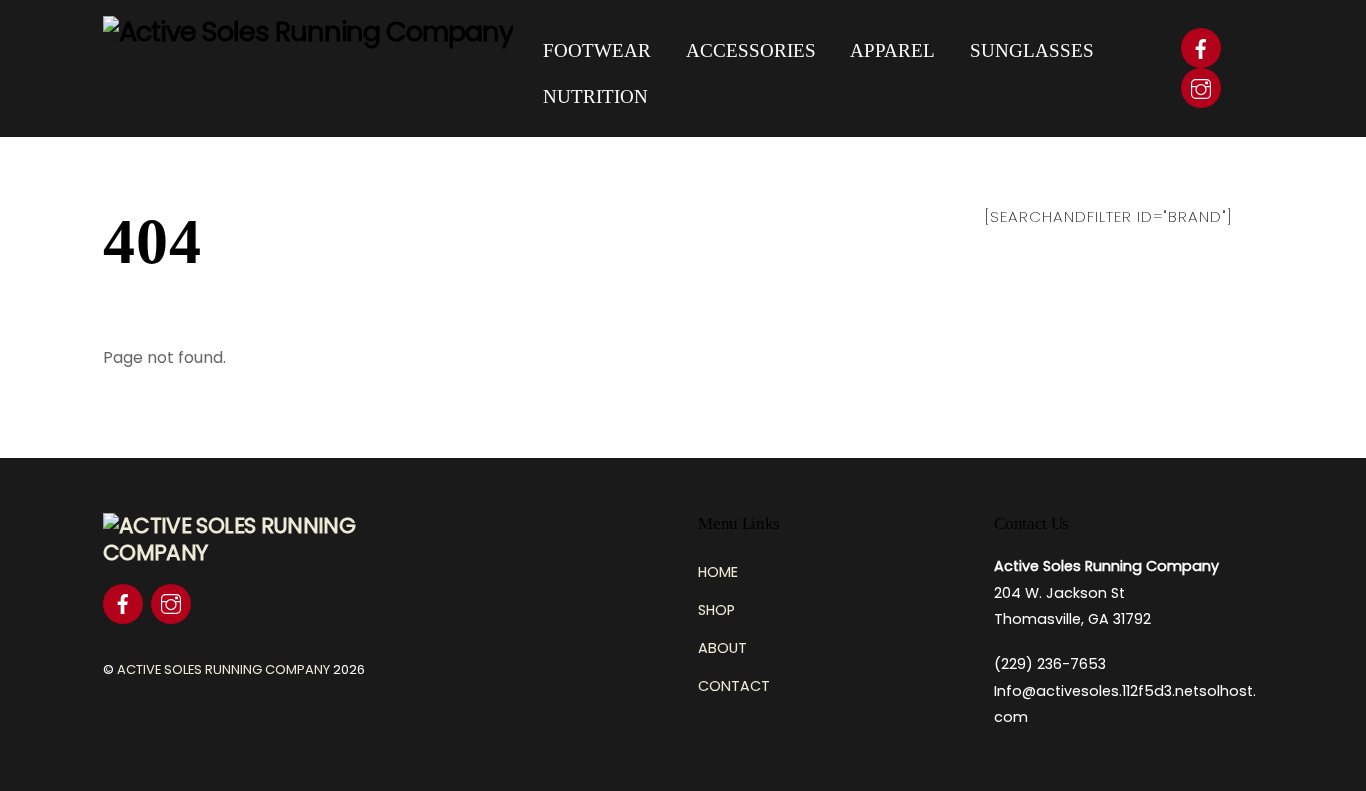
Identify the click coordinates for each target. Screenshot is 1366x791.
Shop (716, 610)
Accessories (751, 50)
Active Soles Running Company (223, 669)
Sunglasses (1032, 50)
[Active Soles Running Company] (308, 31)
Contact (734, 686)
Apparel (892, 50)
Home (718, 572)
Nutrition (595, 96)
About (722, 648)
